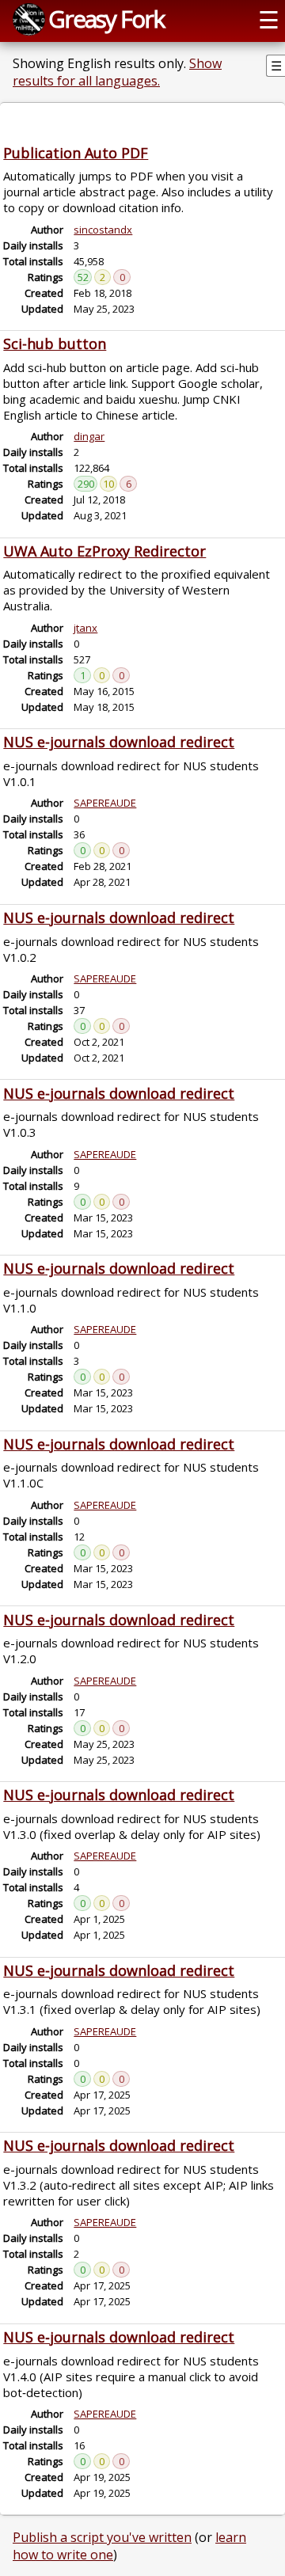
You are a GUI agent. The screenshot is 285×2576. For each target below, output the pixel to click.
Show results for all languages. (117, 72)
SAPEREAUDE (105, 803)
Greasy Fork (106, 19)
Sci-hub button (55, 344)
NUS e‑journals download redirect (119, 2337)
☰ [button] (269, 19)
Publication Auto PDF (76, 153)
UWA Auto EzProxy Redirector (104, 551)
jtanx (85, 628)
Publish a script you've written (102, 2537)
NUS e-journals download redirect (119, 742)
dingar (89, 436)
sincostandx (103, 230)
